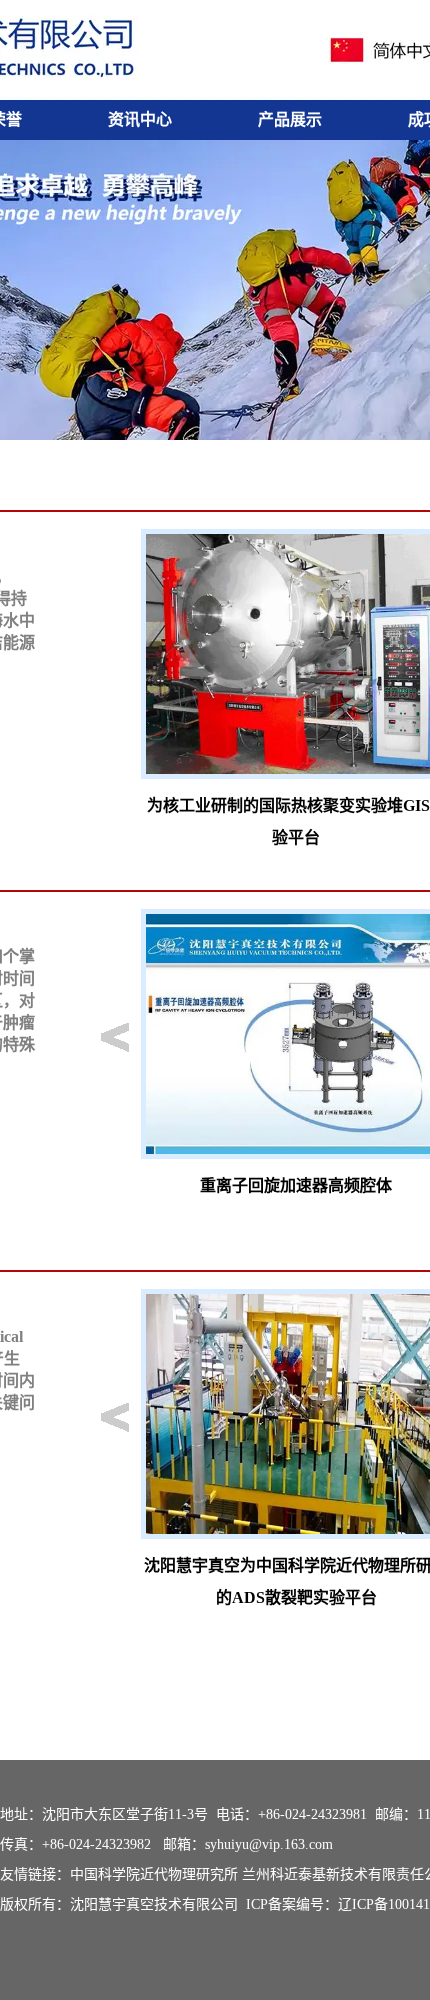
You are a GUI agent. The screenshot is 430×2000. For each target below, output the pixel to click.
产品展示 (290, 119)
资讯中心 (140, 119)
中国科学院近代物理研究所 (154, 1874)
